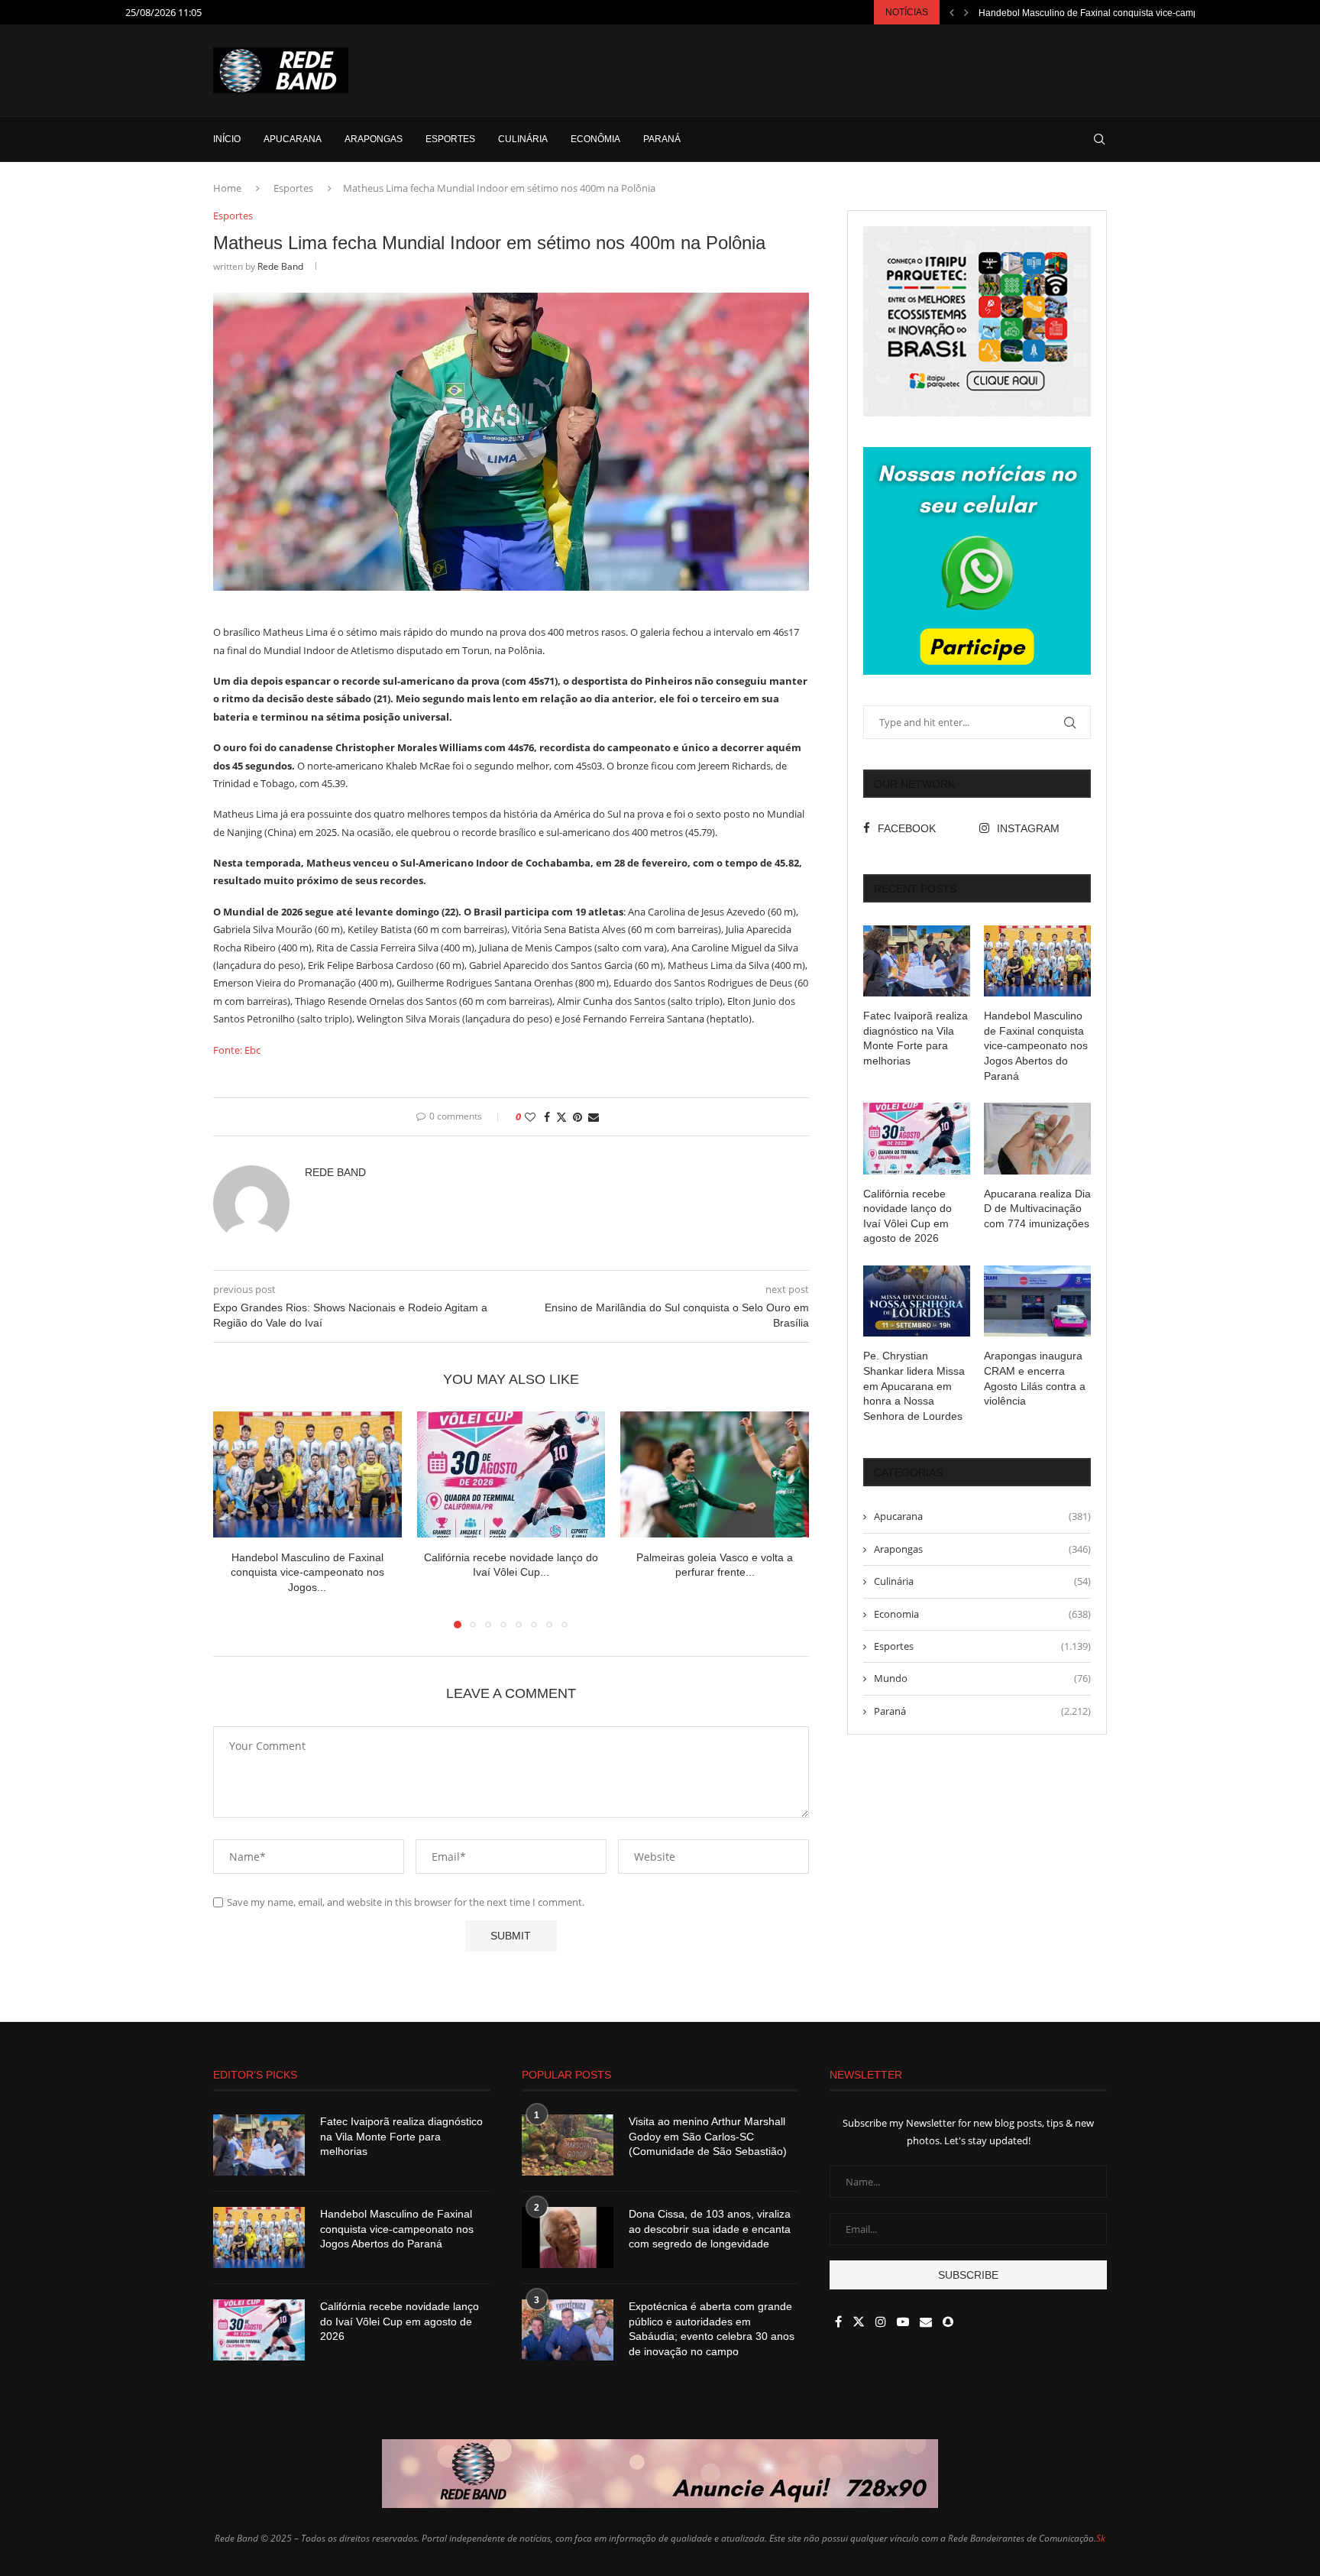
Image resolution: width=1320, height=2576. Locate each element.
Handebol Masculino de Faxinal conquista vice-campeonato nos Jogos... (307, 1572)
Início (227, 139)
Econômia (595, 139)
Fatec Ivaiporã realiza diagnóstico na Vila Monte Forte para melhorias (916, 1038)
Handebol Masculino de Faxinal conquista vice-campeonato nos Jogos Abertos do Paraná (1036, 1045)
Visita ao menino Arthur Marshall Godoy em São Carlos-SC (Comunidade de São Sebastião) (708, 2136)
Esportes (450, 139)
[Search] (1099, 139)
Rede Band (280, 266)
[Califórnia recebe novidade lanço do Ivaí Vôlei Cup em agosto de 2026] (511, 1474)
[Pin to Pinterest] (577, 1117)
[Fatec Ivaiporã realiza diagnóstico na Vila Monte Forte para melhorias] (917, 961)
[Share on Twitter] (561, 1117)
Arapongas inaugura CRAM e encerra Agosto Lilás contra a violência (1035, 1378)
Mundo (982, 1678)
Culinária (523, 139)
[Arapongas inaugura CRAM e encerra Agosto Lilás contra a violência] (1037, 1301)
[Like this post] (530, 1117)
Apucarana (293, 139)
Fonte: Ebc (237, 1050)
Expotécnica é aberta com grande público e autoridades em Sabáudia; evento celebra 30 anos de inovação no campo (712, 2329)
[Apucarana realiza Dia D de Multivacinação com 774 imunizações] (1037, 1138)
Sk (1101, 2538)
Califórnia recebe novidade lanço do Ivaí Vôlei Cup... (1088, 13)
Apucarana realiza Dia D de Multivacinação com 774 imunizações (1037, 1209)
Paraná (662, 139)
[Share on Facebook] (547, 1117)
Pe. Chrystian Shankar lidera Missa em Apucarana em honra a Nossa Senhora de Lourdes (914, 1385)
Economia (982, 1614)
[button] (952, 12)
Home (227, 188)
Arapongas (374, 139)
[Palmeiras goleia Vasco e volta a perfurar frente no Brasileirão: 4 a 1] (715, 1474)
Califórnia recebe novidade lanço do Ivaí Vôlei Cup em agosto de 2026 (907, 1216)
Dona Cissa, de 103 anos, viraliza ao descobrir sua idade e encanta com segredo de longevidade (710, 2229)
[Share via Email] (594, 1117)
